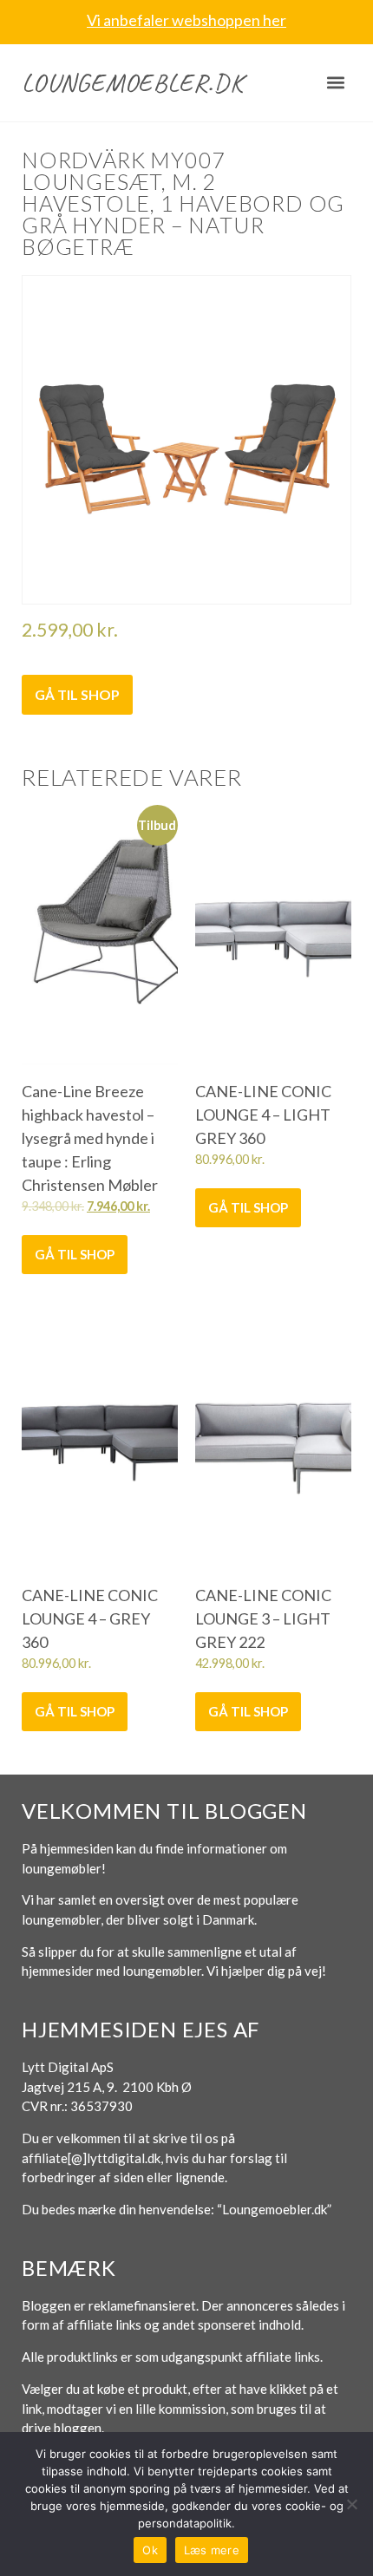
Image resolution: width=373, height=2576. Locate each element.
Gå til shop (77, 694)
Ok (150, 2550)
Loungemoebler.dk (133, 82)
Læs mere (212, 2550)
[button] (336, 83)
